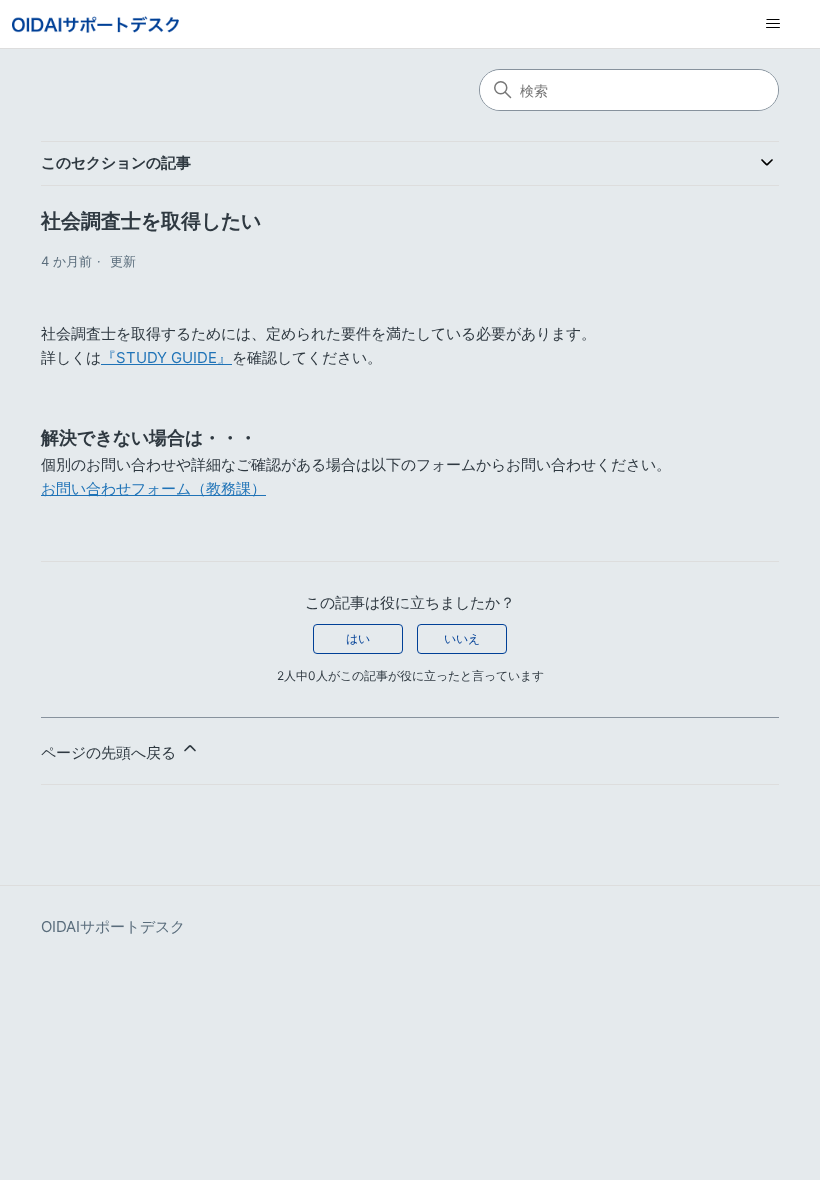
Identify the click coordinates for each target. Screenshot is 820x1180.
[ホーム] (95, 24)
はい (358, 638)
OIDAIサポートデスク (113, 926)
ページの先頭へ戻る (110, 752)
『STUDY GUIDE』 (166, 357)
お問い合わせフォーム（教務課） (153, 488)
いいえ (462, 638)
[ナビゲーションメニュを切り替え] (772, 24)
